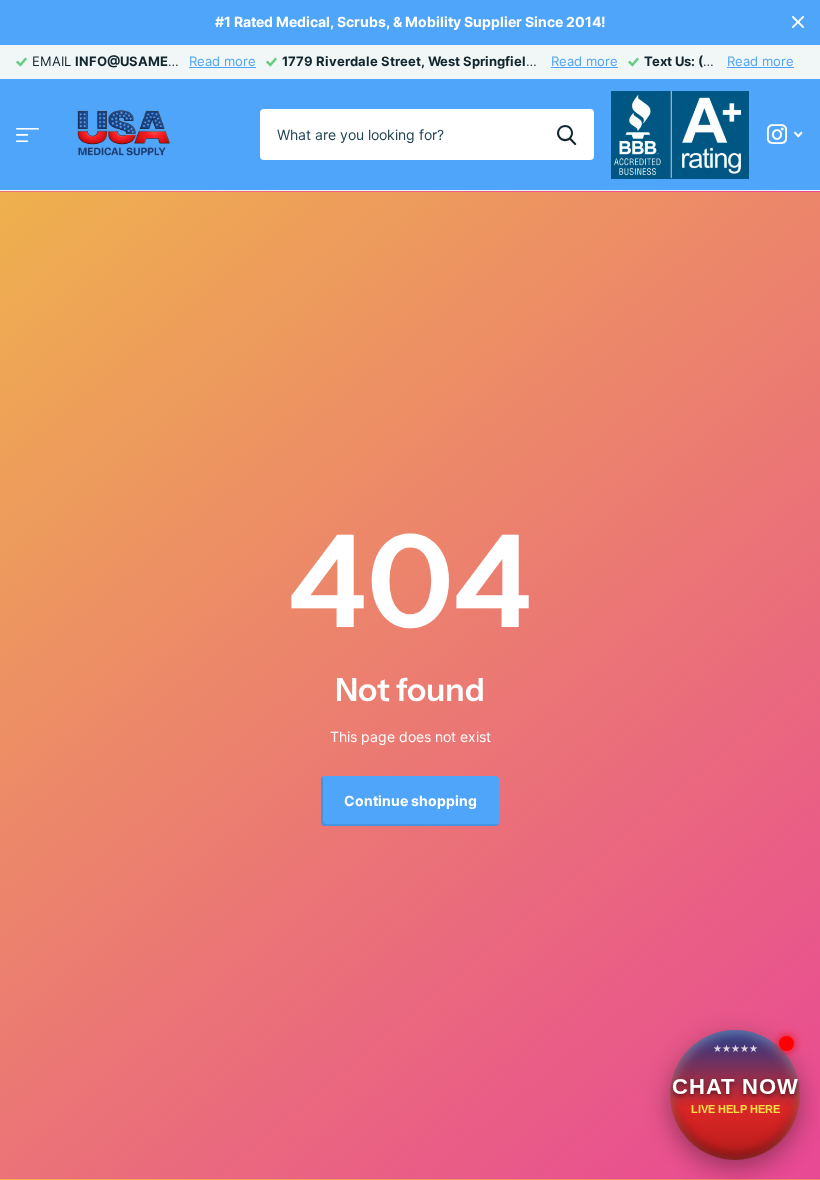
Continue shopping (410, 800)
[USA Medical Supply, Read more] (784, 134)
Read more (222, 61)
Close (798, 22)
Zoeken (566, 134)
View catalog (27, 134)
